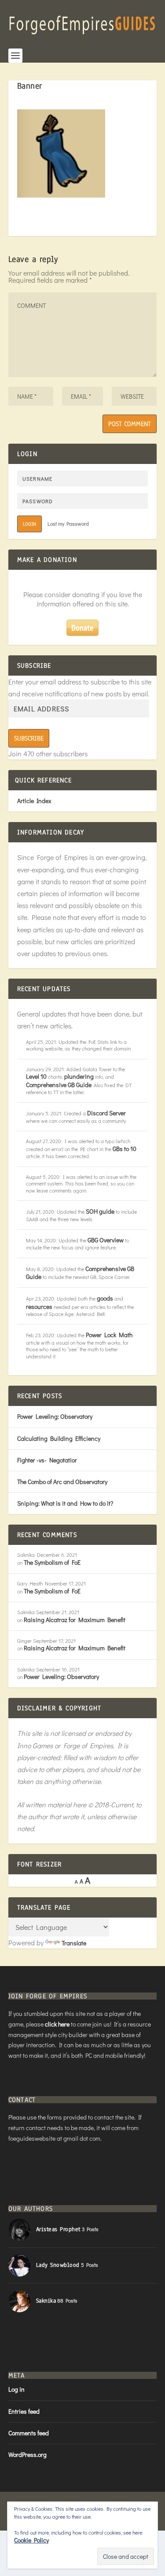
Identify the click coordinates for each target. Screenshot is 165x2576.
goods (105, 1298)
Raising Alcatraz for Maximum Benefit (75, 1620)
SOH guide (100, 1211)
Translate (74, 1943)
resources (39, 1307)
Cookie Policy (31, 2540)
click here (57, 2024)
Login (29, 524)
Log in (16, 2389)
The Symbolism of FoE (52, 1562)
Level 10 (36, 1076)
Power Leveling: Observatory (55, 1416)
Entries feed (24, 2411)
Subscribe (29, 738)
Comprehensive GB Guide (59, 1085)
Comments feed (29, 2433)
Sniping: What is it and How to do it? (65, 1503)
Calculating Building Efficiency (59, 1438)
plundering (79, 1076)
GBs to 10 (125, 1149)
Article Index (34, 801)
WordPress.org (27, 2454)
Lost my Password (68, 523)
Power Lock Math (109, 1335)
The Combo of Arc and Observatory (62, 1482)
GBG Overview (106, 1240)
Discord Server (106, 1113)
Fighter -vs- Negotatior (47, 1460)
